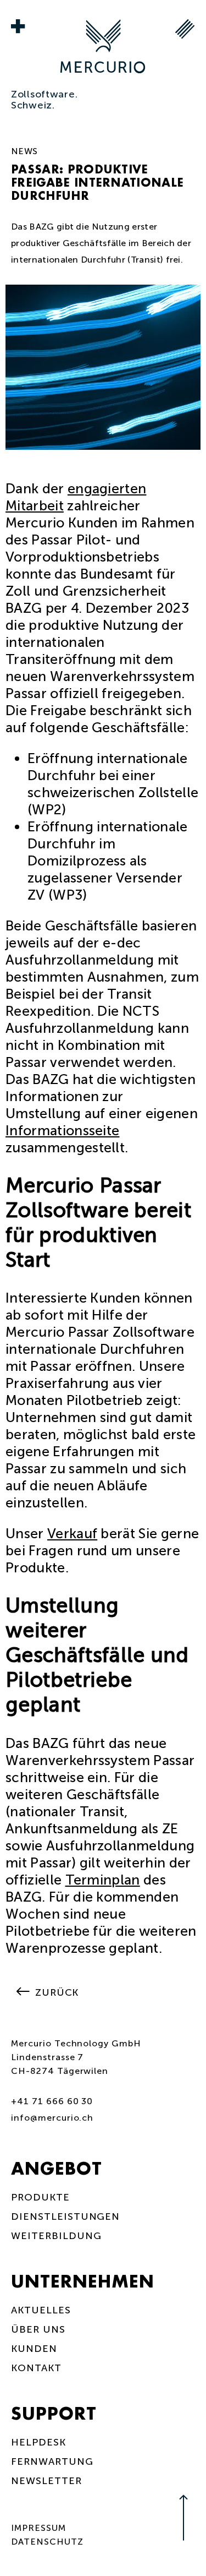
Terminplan (103, 1880)
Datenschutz (47, 2542)
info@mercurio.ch (52, 2118)
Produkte (40, 2197)
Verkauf (72, 1534)
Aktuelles (41, 2310)
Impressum (38, 2528)
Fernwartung (52, 2461)
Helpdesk (38, 2442)
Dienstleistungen (65, 2216)
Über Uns (38, 2329)
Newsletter (46, 2481)
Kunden (34, 2349)
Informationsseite (62, 1131)
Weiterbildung (56, 2236)
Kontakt (36, 2368)
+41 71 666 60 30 (52, 2101)
